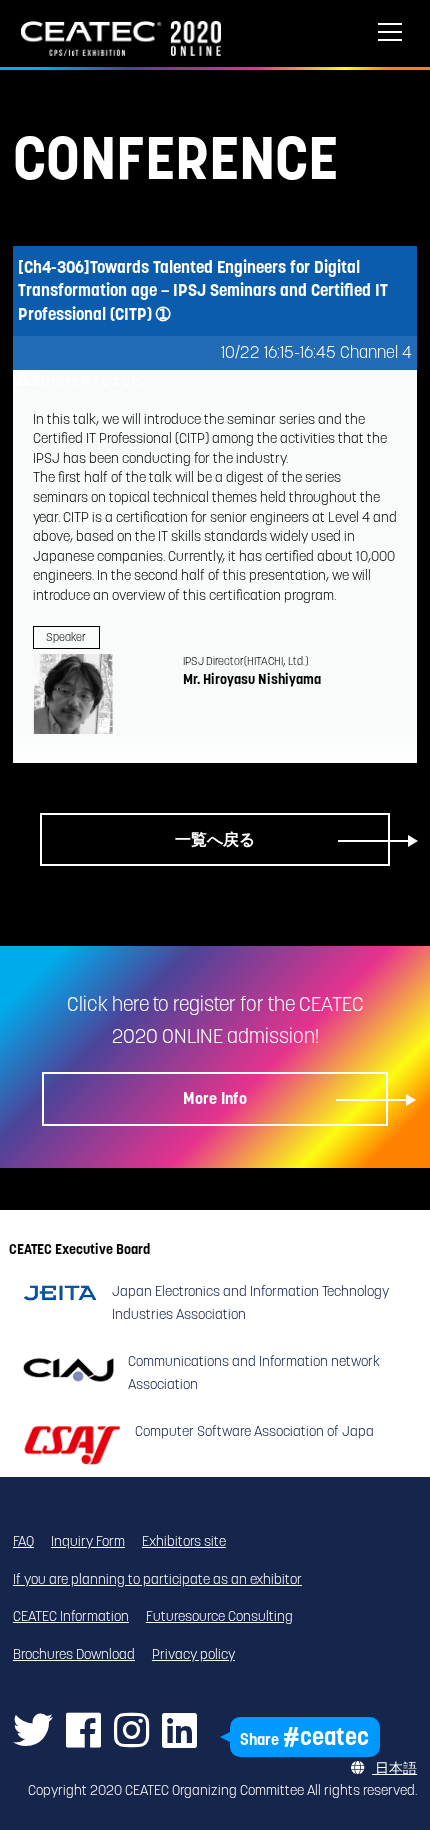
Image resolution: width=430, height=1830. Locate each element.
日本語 (394, 1768)
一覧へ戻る (215, 839)
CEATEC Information (71, 1616)
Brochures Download (74, 1654)
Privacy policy (193, 1654)
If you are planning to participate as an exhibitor (157, 1579)
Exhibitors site (184, 1541)
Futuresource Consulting (219, 1616)
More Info (215, 1098)
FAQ (23, 1541)
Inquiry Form (88, 1541)
